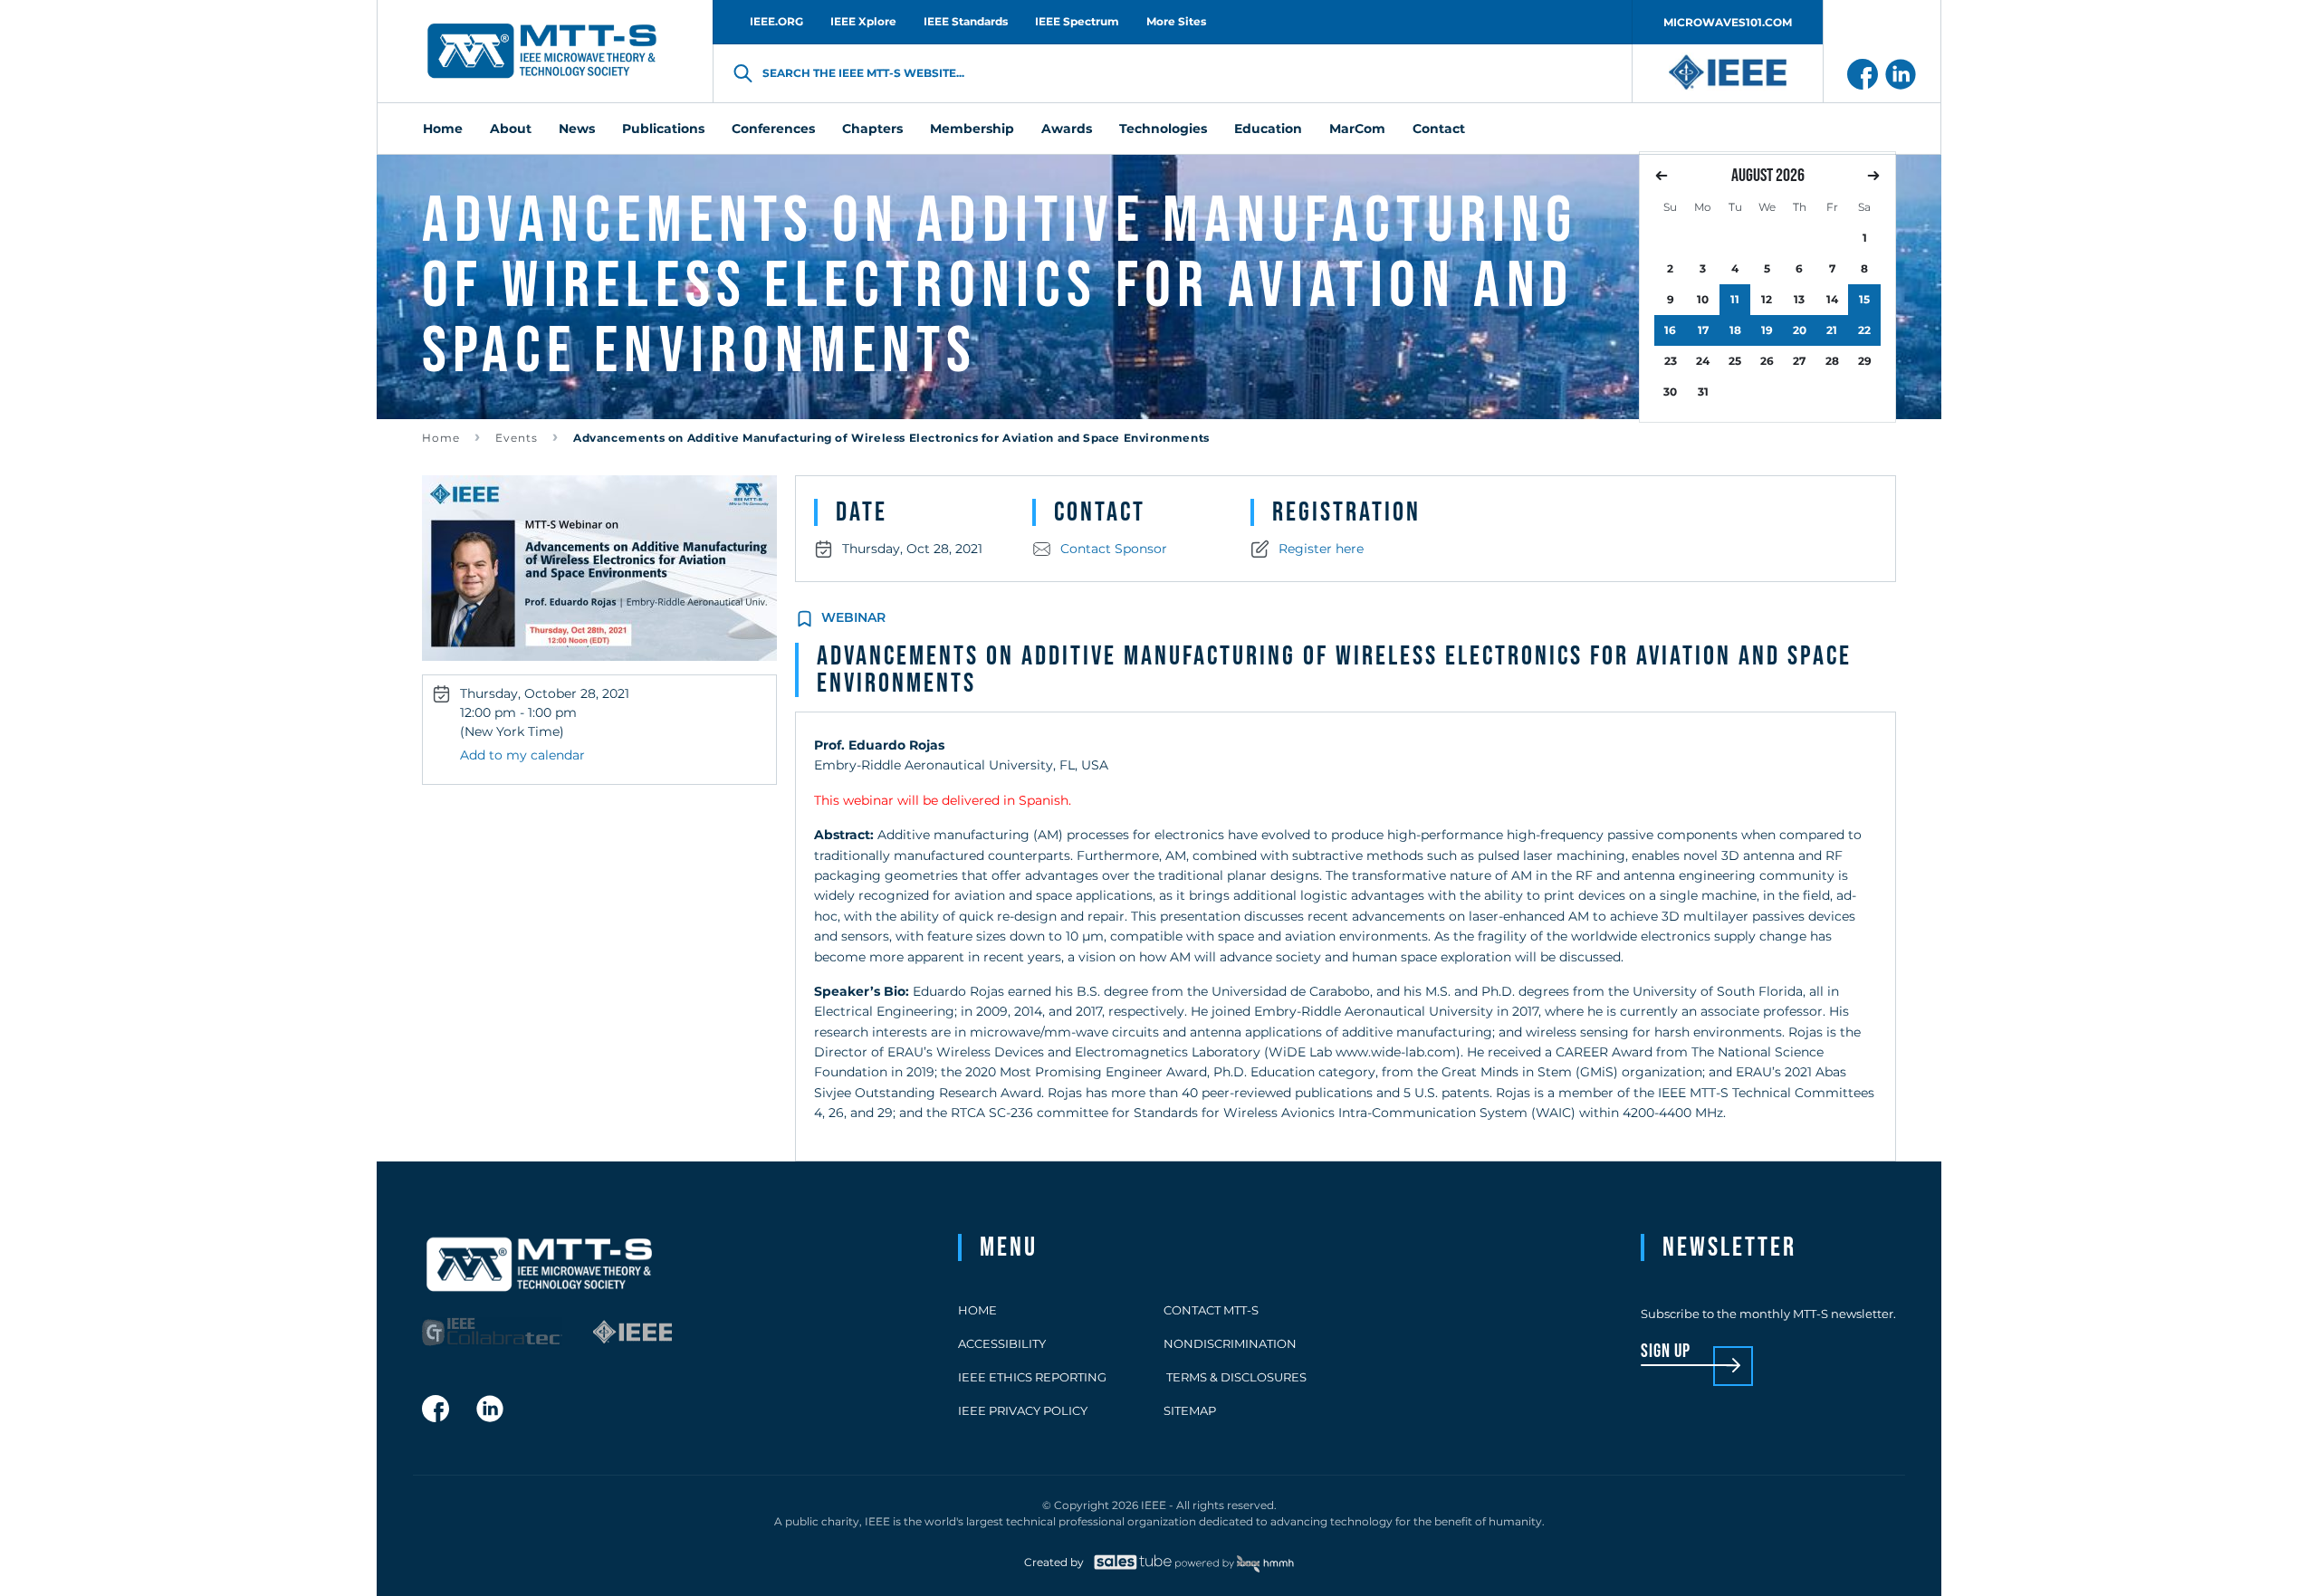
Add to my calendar (522, 755)
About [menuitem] (511, 129)
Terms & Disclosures (1235, 1377)
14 (1832, 299)
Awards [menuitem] (1067, 129)
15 (1864, 299)
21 (1832, 330)
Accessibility (1002, 1343)
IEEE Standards (966, 21)
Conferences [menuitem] (773, 129)
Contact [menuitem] (1439, 129)
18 (1735, 330)
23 (1671, 361)
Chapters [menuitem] (872, 129)
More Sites (1176, 21)
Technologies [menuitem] (1163, 129)
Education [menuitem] (1268, 129)
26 (1767, 361)
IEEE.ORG (776, 21)
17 (1703, 330)
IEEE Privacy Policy (1023, 1410)
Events (517, 438)
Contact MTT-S (1211, 1310)
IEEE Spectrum (1077, 21)
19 (1767, 330)
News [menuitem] (577, 129)
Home (441, 438)
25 (1735, 361)
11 (1735, 299)
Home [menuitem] (443, 129)
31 (1703, 392)
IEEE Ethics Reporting (1032, 1377)
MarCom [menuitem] (1357, 129)
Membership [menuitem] (972, 129)
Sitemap (1190, 1410)
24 (1703, 361)
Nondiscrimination (1230, 1343)
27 (1799, 361)
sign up (1666, 1352)
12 (1767, 299)
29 (1865, 361)
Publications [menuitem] (663, 129)
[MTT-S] (542, 52)
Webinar (853, 617)
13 (1799, 299)
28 (1832, 361)
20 (1800, 330)
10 (1703, 299)
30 (1670, 392)
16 (1670, 330)
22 (1864, 330)
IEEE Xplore (863, 21)
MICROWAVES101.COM (1728, 22)
